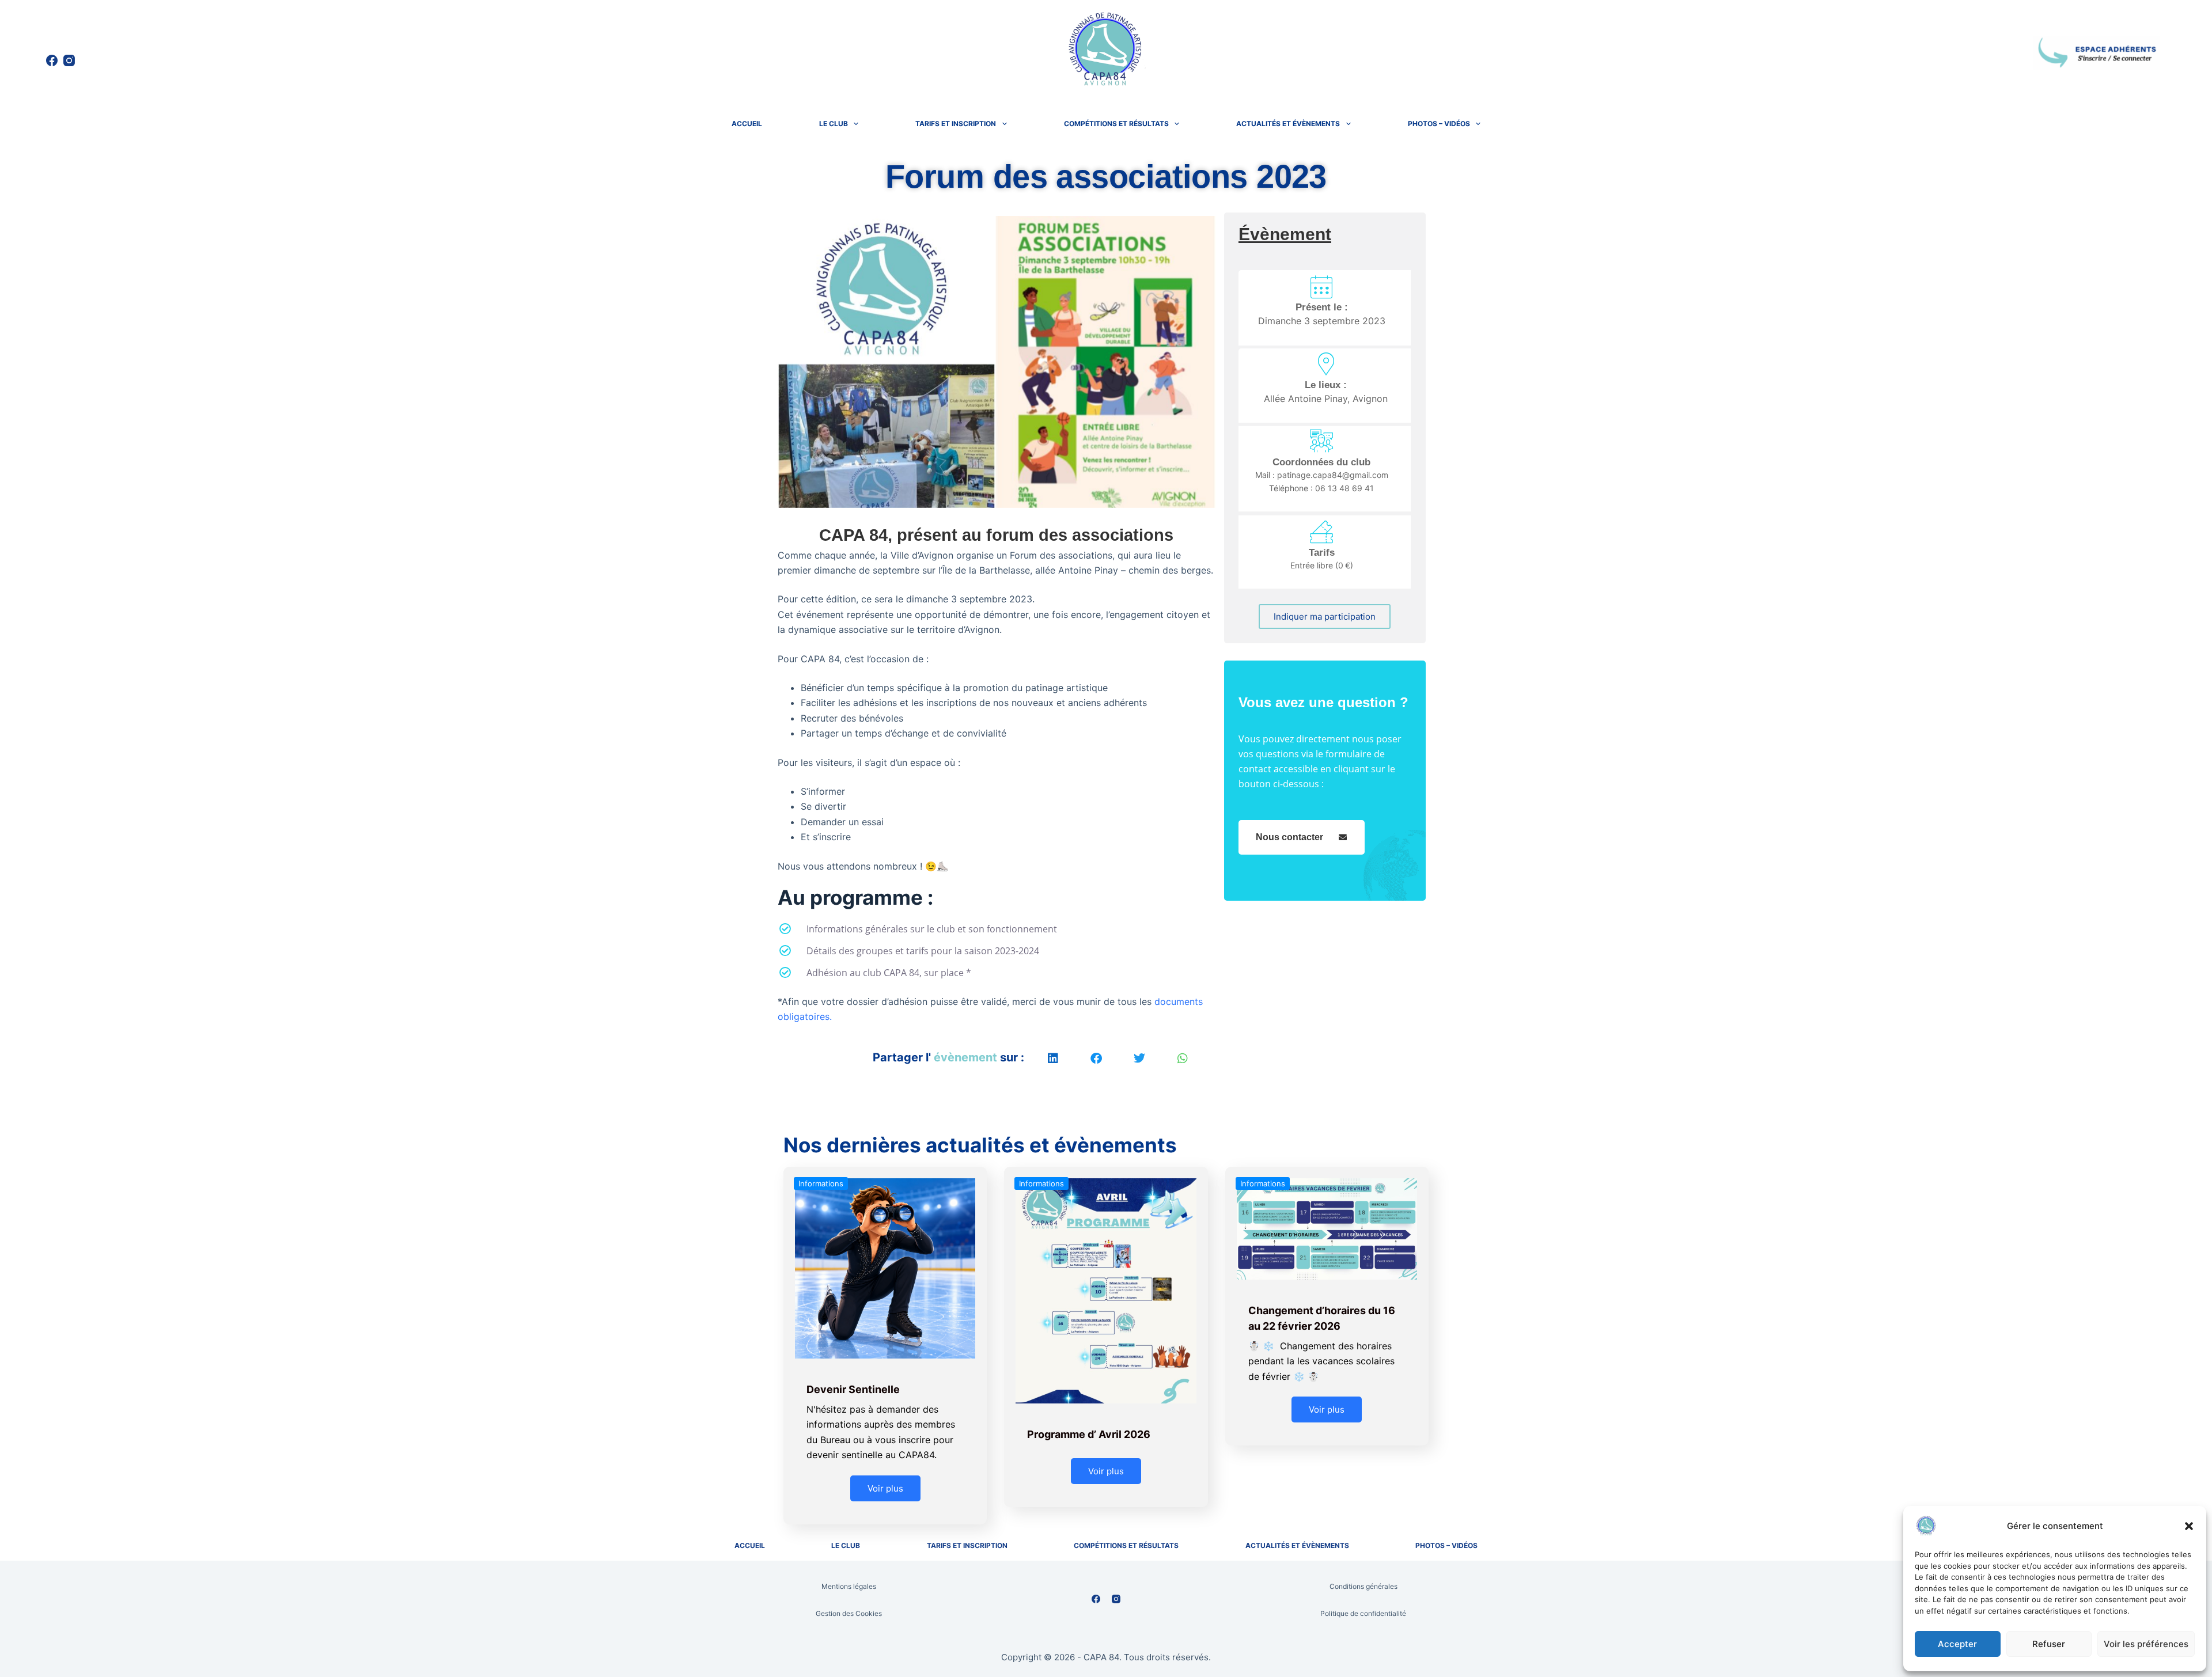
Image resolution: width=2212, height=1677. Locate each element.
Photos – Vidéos (1439, 124)
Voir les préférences (2146, 1644)
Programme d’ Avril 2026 (1089, 1434)
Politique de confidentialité (1363, 1613)
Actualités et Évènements (1288, 124)
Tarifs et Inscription (956, 124)
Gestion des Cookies (849, 1613)
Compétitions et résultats (1116, 124)
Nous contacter (1289, 837)
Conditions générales (1363, 1586)
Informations (821, 1183)
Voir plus (885, 1488)
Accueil (747, 124)
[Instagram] (69, 60)
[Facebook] (52, 60)
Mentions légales (849, 1586)
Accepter (1957, 1644)
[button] (2189, 1526)
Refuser (2049, 1644)
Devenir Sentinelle (853, 1389)
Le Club (834, 124)
